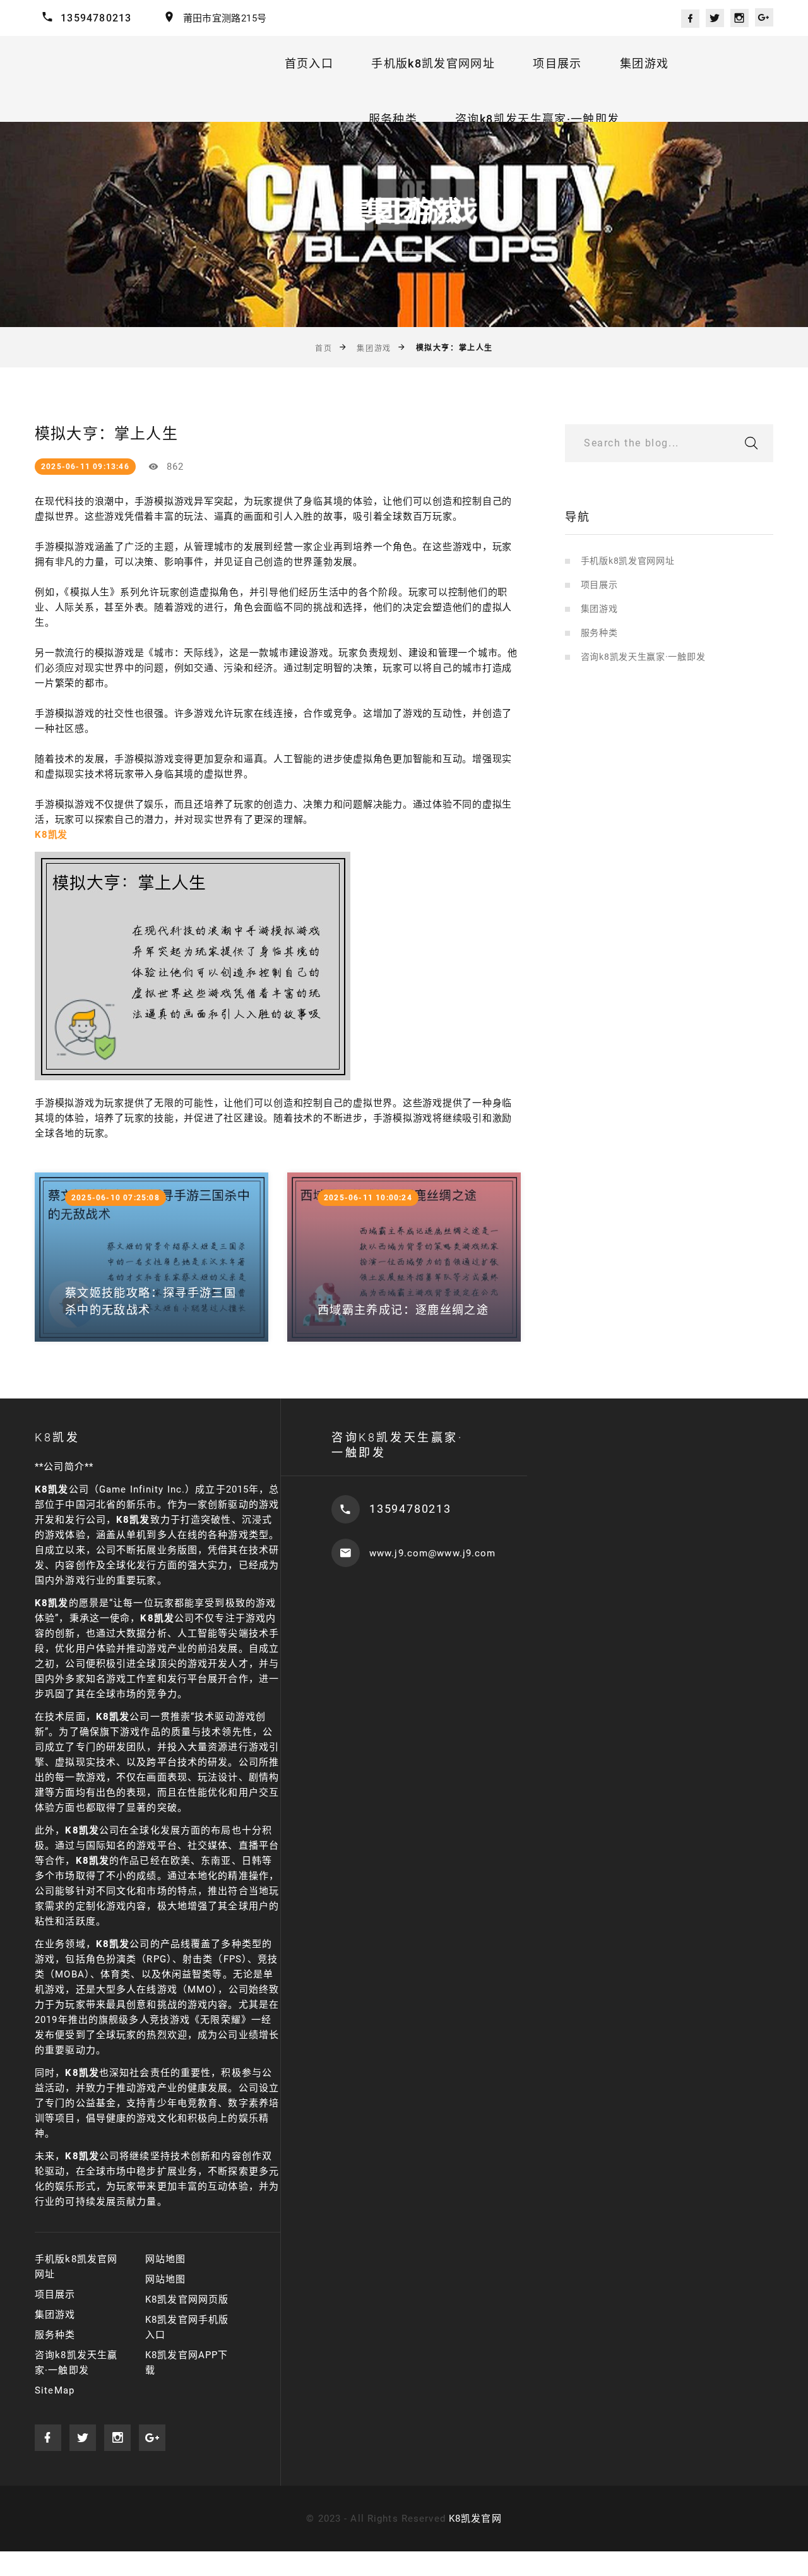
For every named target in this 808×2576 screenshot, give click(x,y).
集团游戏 (644, 63)
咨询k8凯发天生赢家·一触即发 (537, 119)
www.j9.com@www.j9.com (433, 1553)
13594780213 (96, 18)
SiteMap (55, 2390)
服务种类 (393, 119)
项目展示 (557, 63)
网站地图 (166, 2259)
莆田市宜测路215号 (225, 18)
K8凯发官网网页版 (187, 2299)
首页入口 (309, 63)
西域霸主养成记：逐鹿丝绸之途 (403, 1310)
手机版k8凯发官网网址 (433, 63)
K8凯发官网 (475, 2519)
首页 (324, 349)
